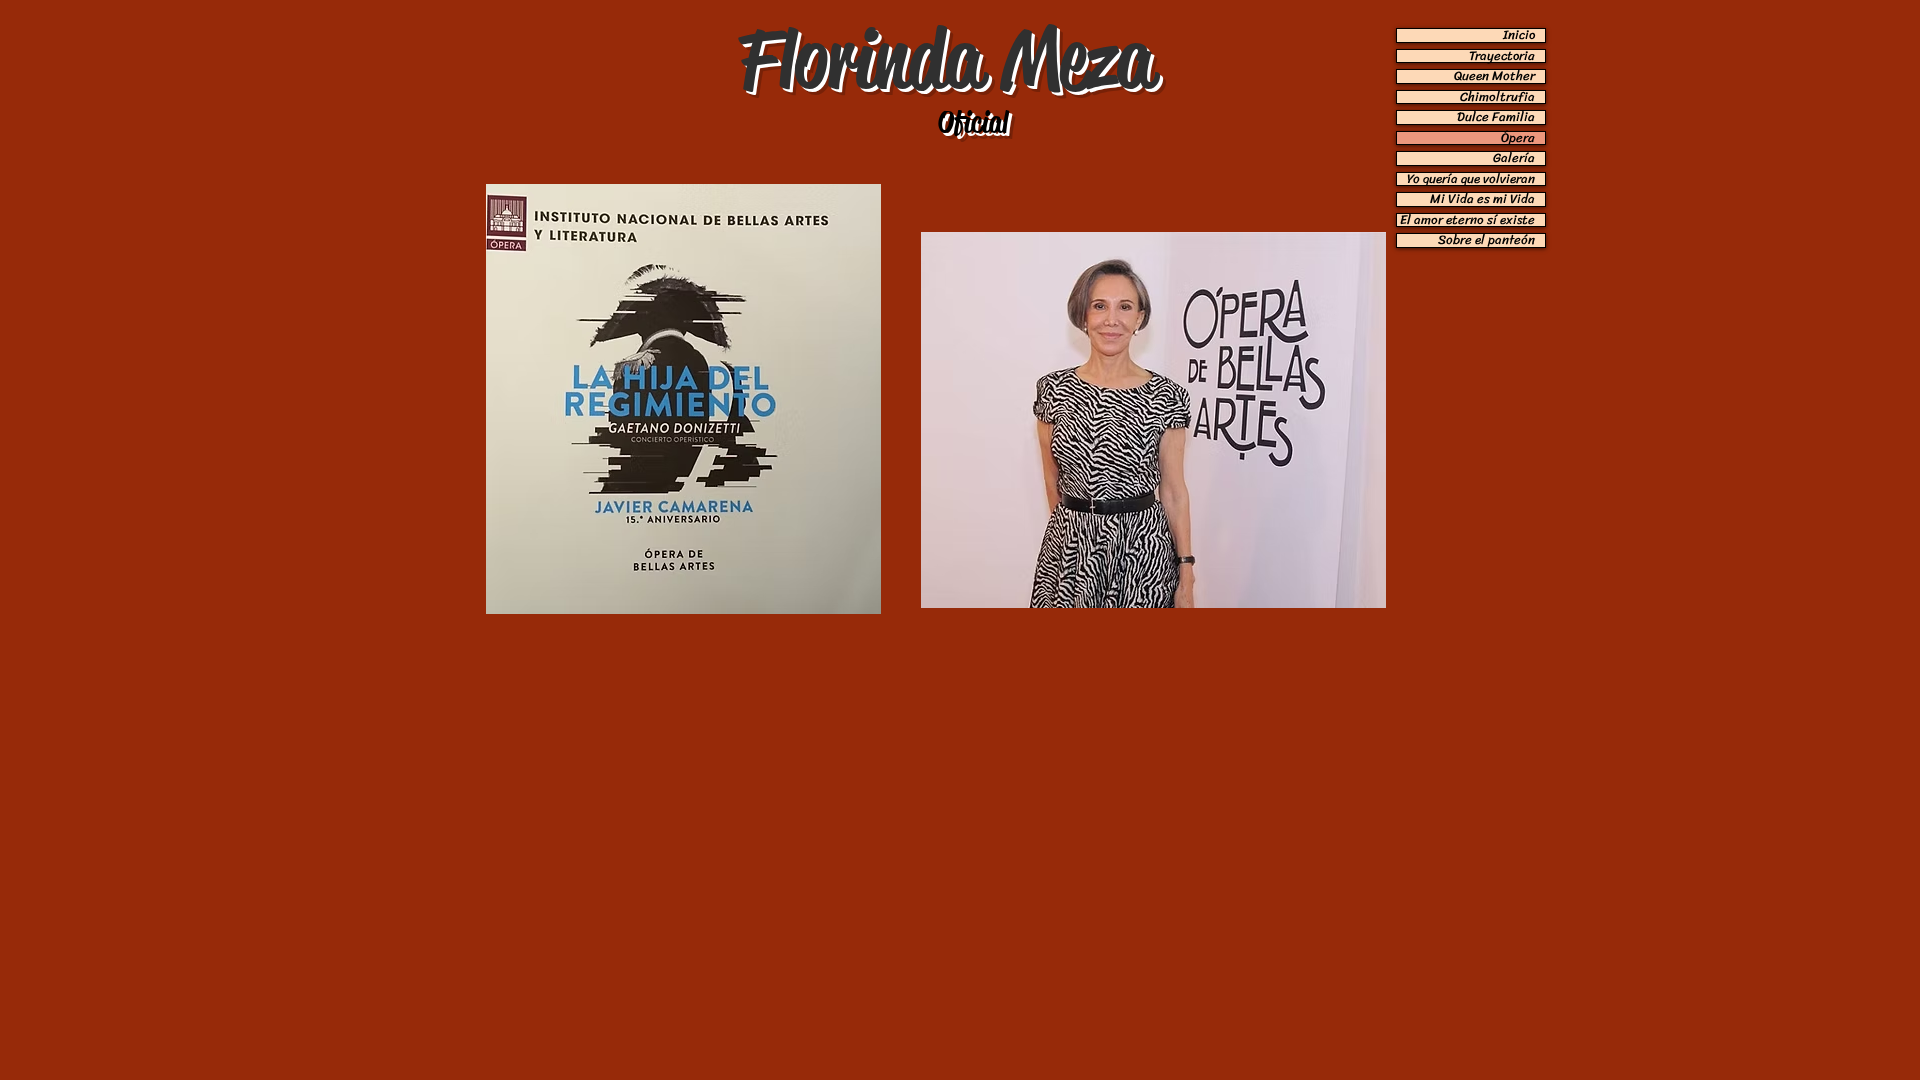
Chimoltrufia (1497, 97)
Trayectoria (1502, 56)
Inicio (1519, 35)
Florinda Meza (946, 58)
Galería (1514, 158)
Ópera (1518, 138)
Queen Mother (1494, 76)
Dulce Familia (1496, 117)
